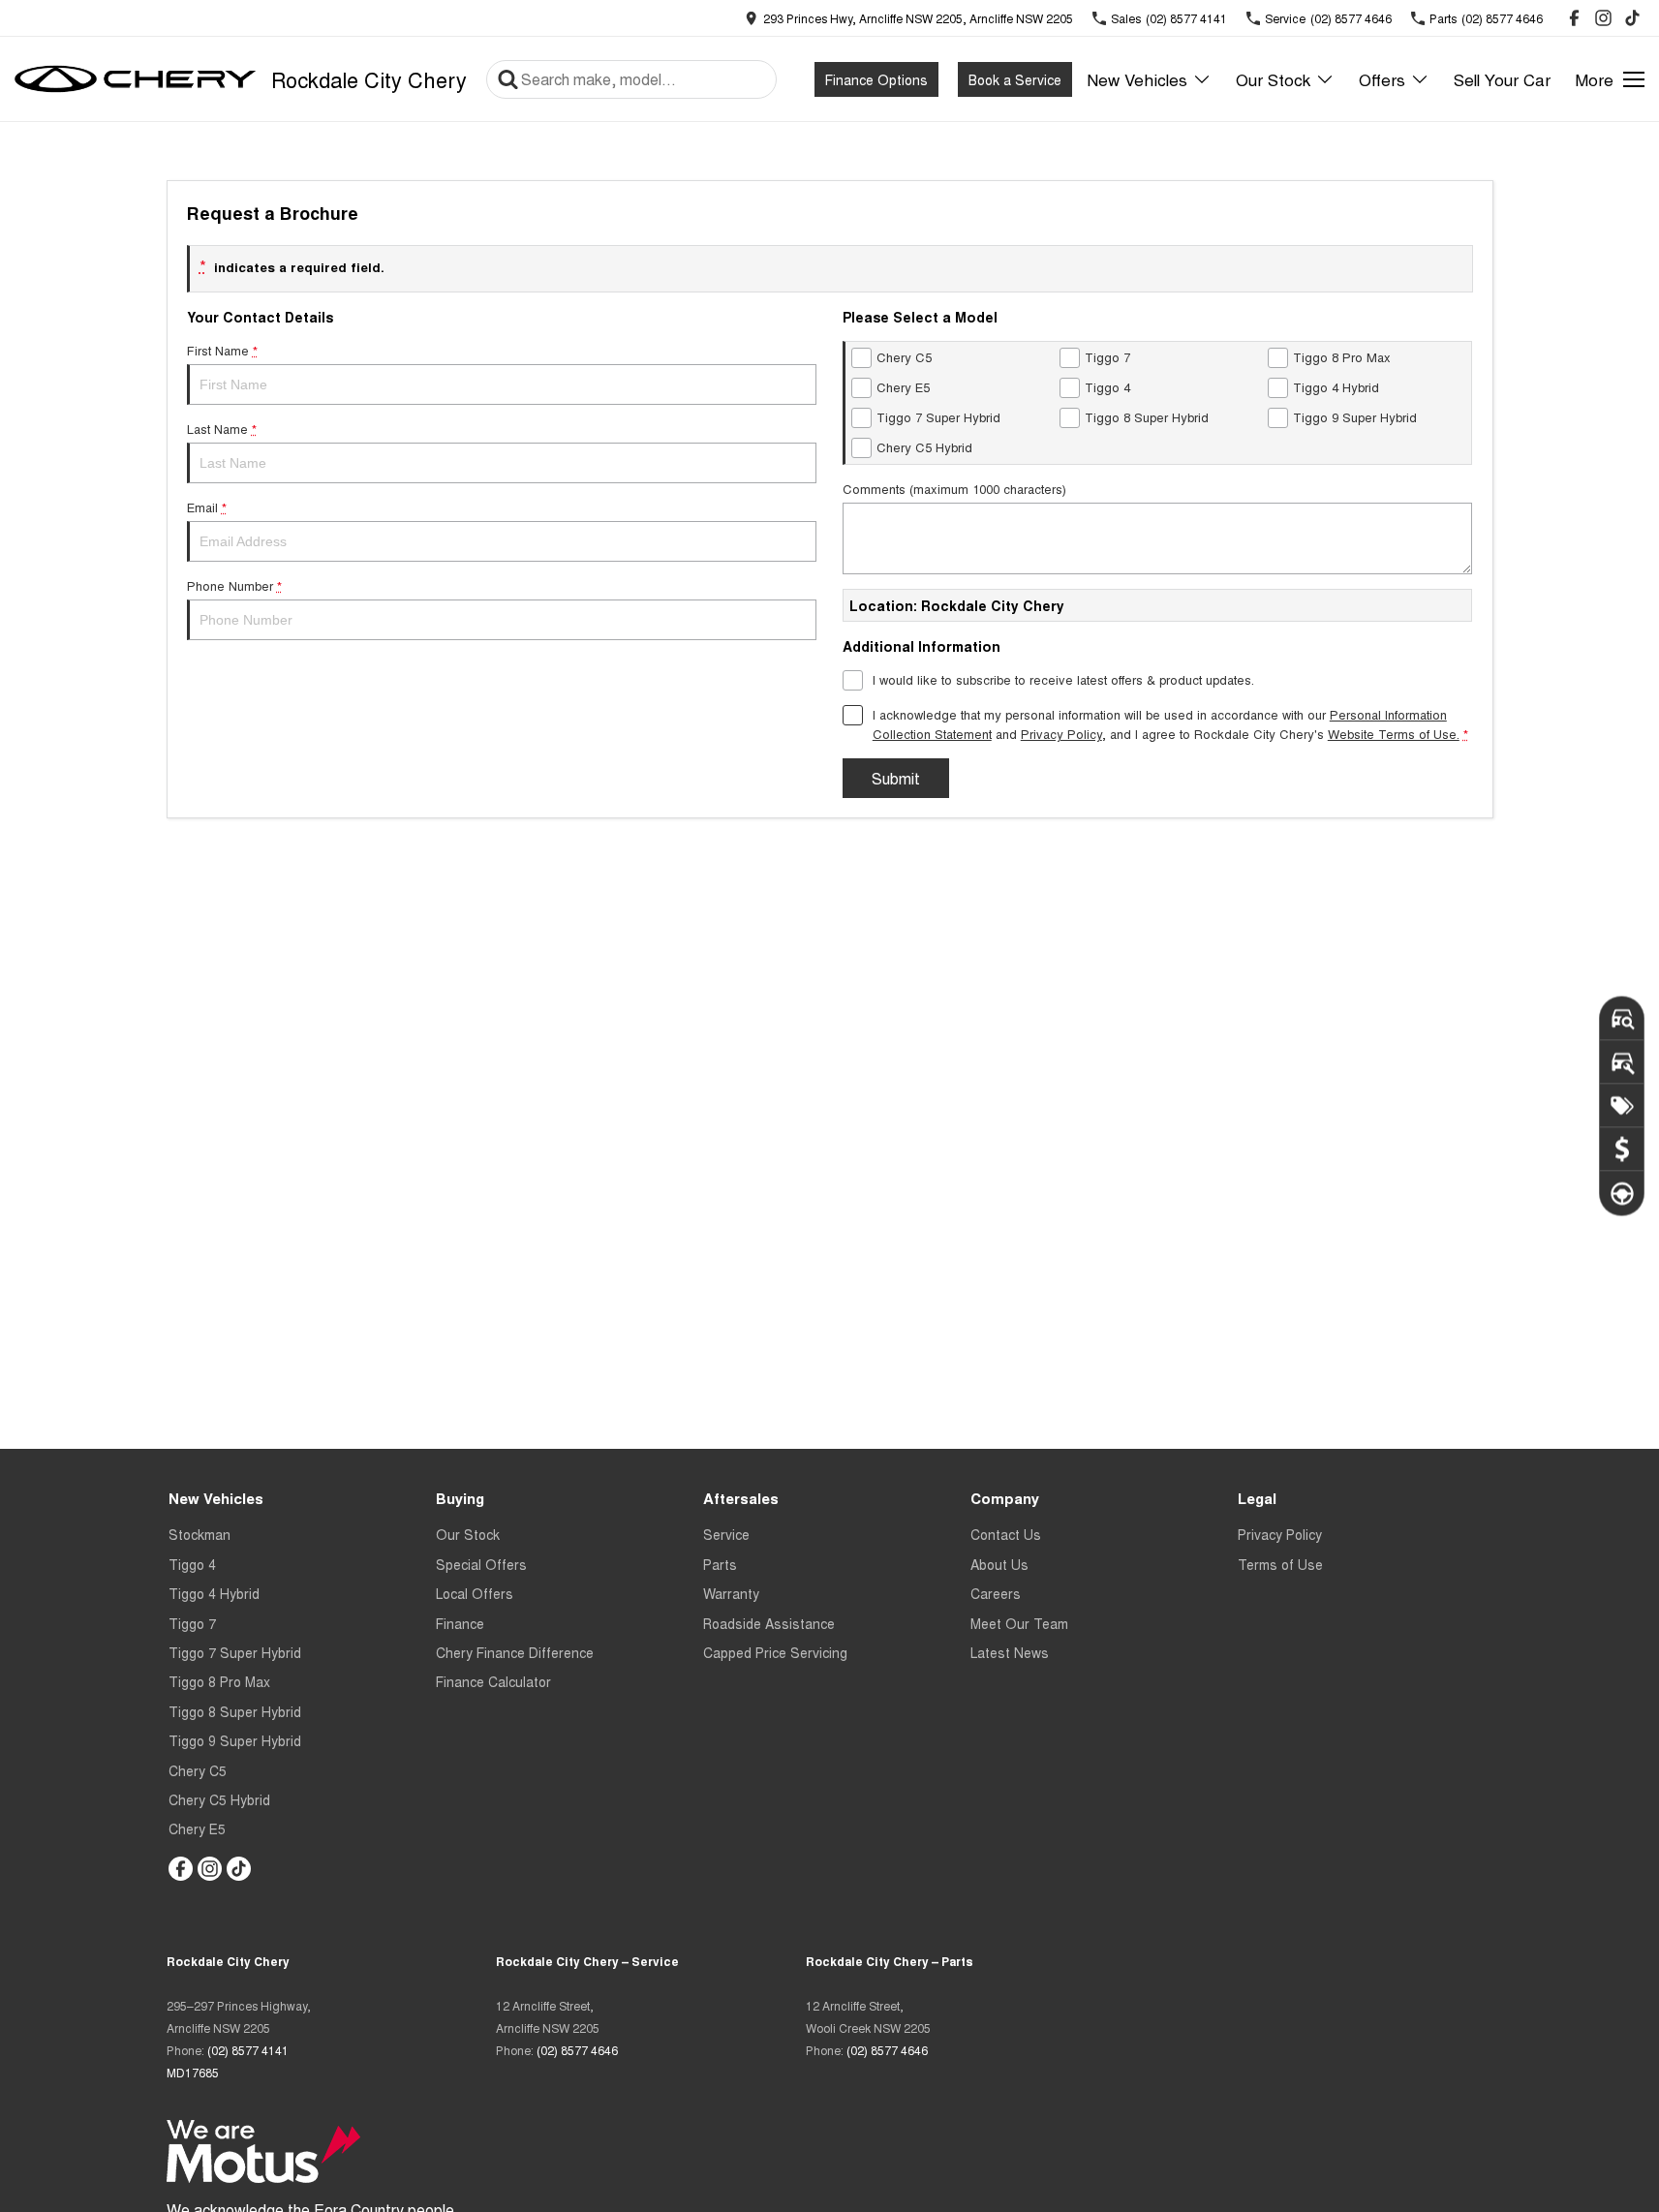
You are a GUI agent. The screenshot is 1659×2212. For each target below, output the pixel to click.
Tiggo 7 (192, 1623)
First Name (222, 350)
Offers (1382, 79)
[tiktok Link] (1632, 18)
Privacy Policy (1061, 734)
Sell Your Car (1502, 79)
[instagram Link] (1603, 18)
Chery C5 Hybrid (219, 1799)
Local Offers (475, 1593)
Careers (996, 1593)
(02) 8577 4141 (248, 2050)
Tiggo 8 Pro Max (219, 1681)
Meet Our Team (1019, 1623)
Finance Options (876, 79)
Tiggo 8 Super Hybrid (235, 1711)
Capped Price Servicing (775, 1652)
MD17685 (193, 2072)
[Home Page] (136, 79)
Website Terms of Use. (1394, 734)
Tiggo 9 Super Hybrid (235, 1740)
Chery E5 (197, 1828)
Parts (720, 1564)
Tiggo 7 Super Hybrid (235, 1652)
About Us (999, 1564)
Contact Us (1006, 1534)
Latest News (1010, 1652)
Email (207, 507)
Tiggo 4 (192, 1564)
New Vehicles (1137, 79)
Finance (460, 1623)
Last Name (222, 429)
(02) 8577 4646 (577, 2050)
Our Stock (1273, 79)
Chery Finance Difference (515, 1652)
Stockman (200, 1534)
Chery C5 (198, 1770)
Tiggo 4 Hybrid (214, 1593)
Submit (896, 778)
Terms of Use (1280, 1564)
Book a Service (1015, 79)
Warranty (731, 1593)
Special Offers (481, 1564)
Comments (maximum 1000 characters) (954, 489)
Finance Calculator (493, 1681)
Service (726, 1534)
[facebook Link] (1574, 18)
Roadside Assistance (769, 1623)
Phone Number (234, 585)
